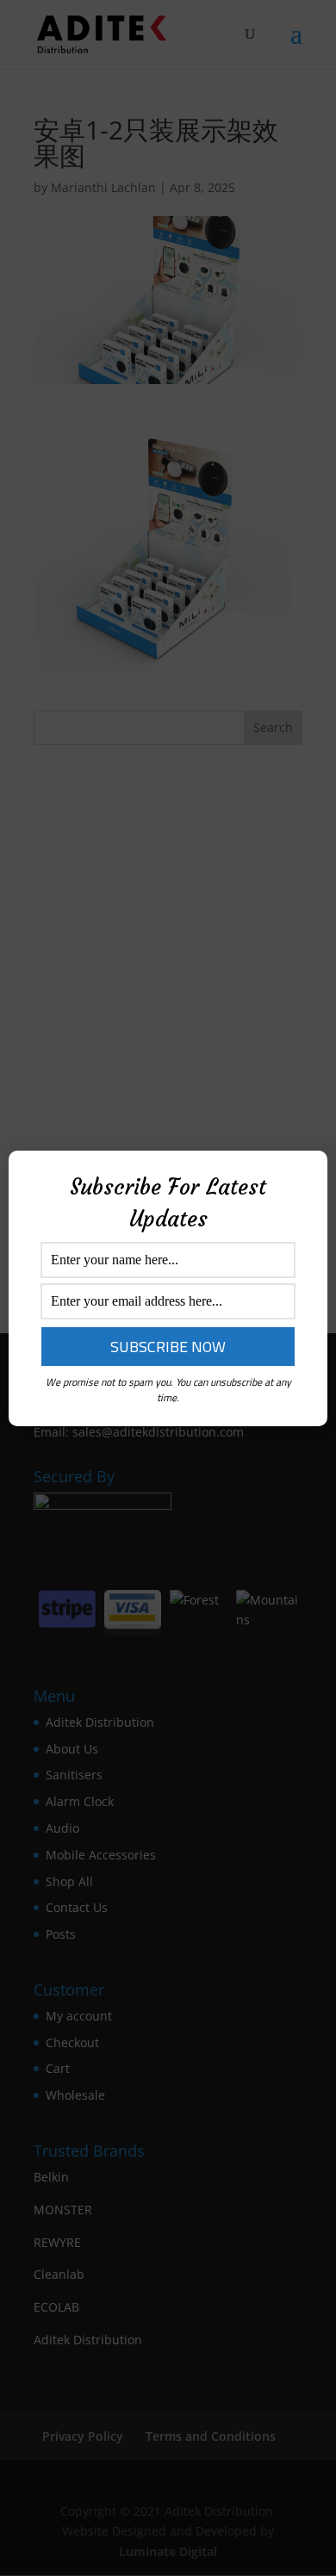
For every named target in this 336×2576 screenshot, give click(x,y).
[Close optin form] (304, 1177)
